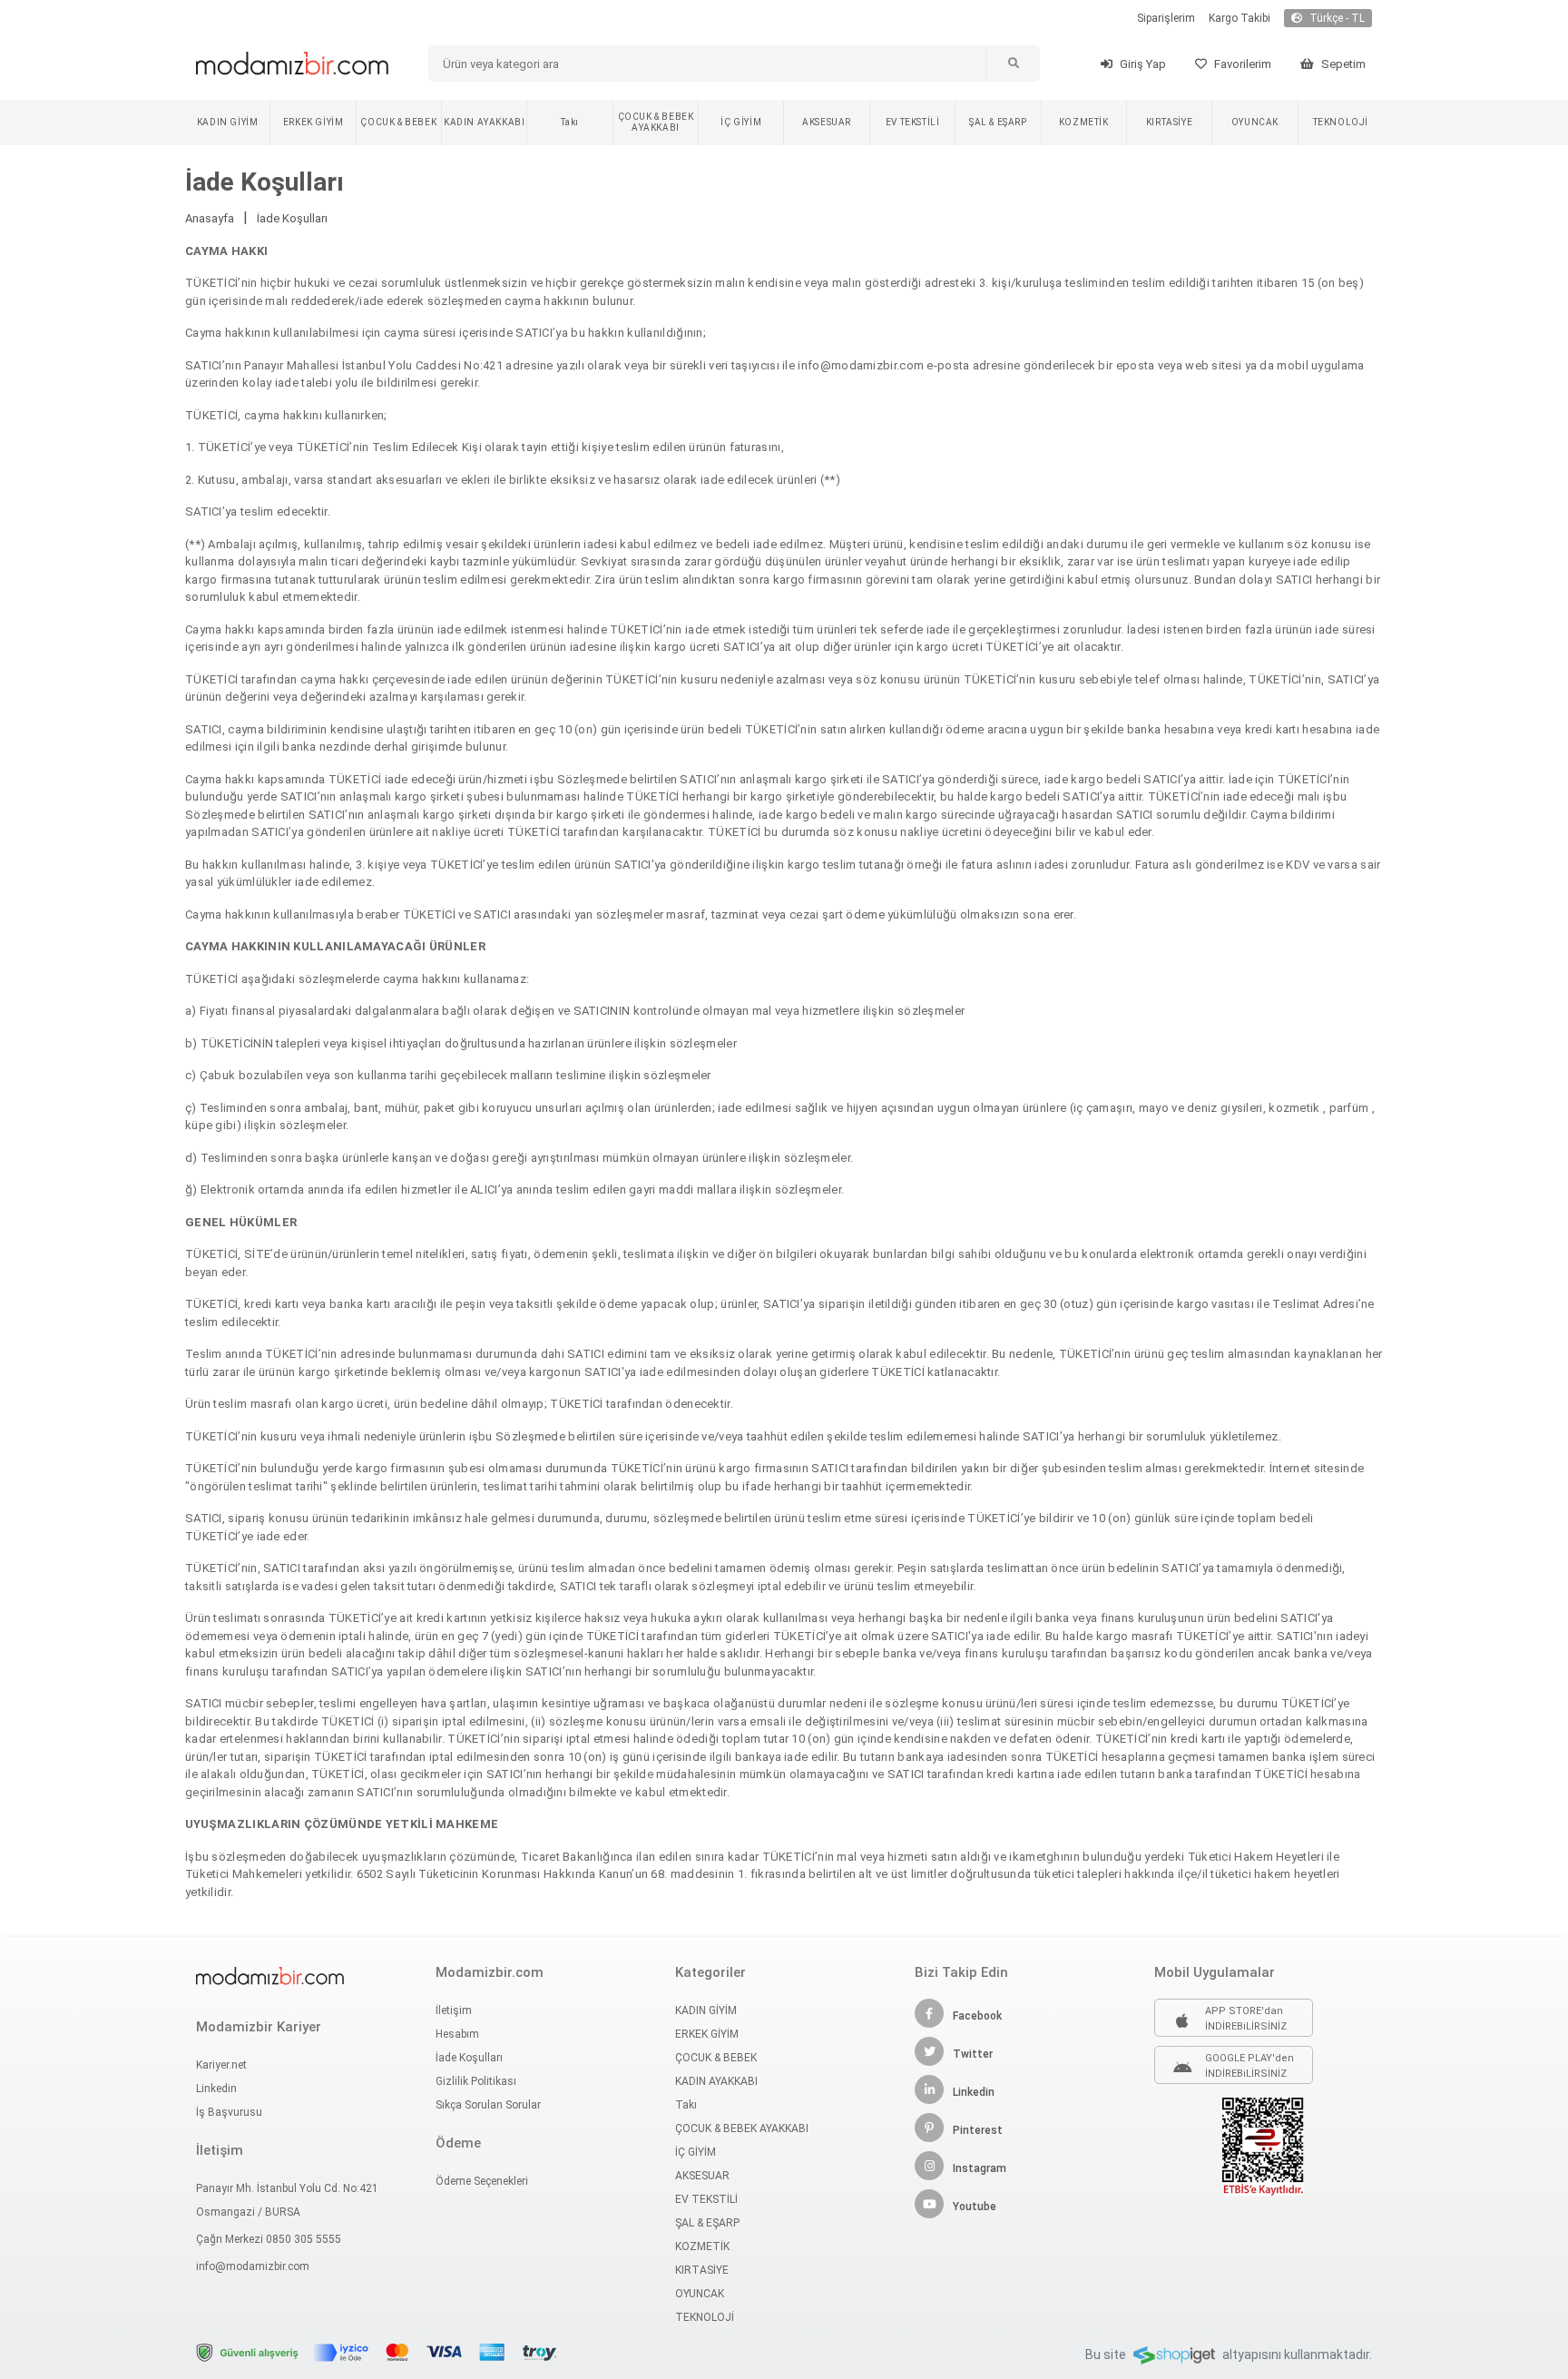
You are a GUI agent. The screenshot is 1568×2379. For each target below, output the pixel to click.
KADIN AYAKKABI (484, 122)
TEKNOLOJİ (1341, 122)
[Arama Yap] (1013, 64)
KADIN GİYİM (228, 122)
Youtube (975, 2207)
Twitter (973, 2054)
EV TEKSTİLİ (913, 122)
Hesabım (457, 2034)
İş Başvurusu (229, 2112)
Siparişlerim (1166, 18)
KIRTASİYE (1169, 122)
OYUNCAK (1255, 122)
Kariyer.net (221, 2065)
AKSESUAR (827, 122)
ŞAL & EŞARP (998, 122)
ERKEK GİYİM (314, 122)
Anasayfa (210, 218)
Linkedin (216, 2089)
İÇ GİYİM (741, 122)
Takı (569, 122)
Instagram (980, 2168)
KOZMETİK (1084, 122)
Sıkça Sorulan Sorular (488, 2105)
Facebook (977, 2016)
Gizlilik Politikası (476, 2081)
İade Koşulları (292, 218)
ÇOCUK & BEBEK (398, 122)
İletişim (454, 2010)
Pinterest (978, 2130)
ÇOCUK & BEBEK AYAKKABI (656, 122)
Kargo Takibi (1240, 18)
